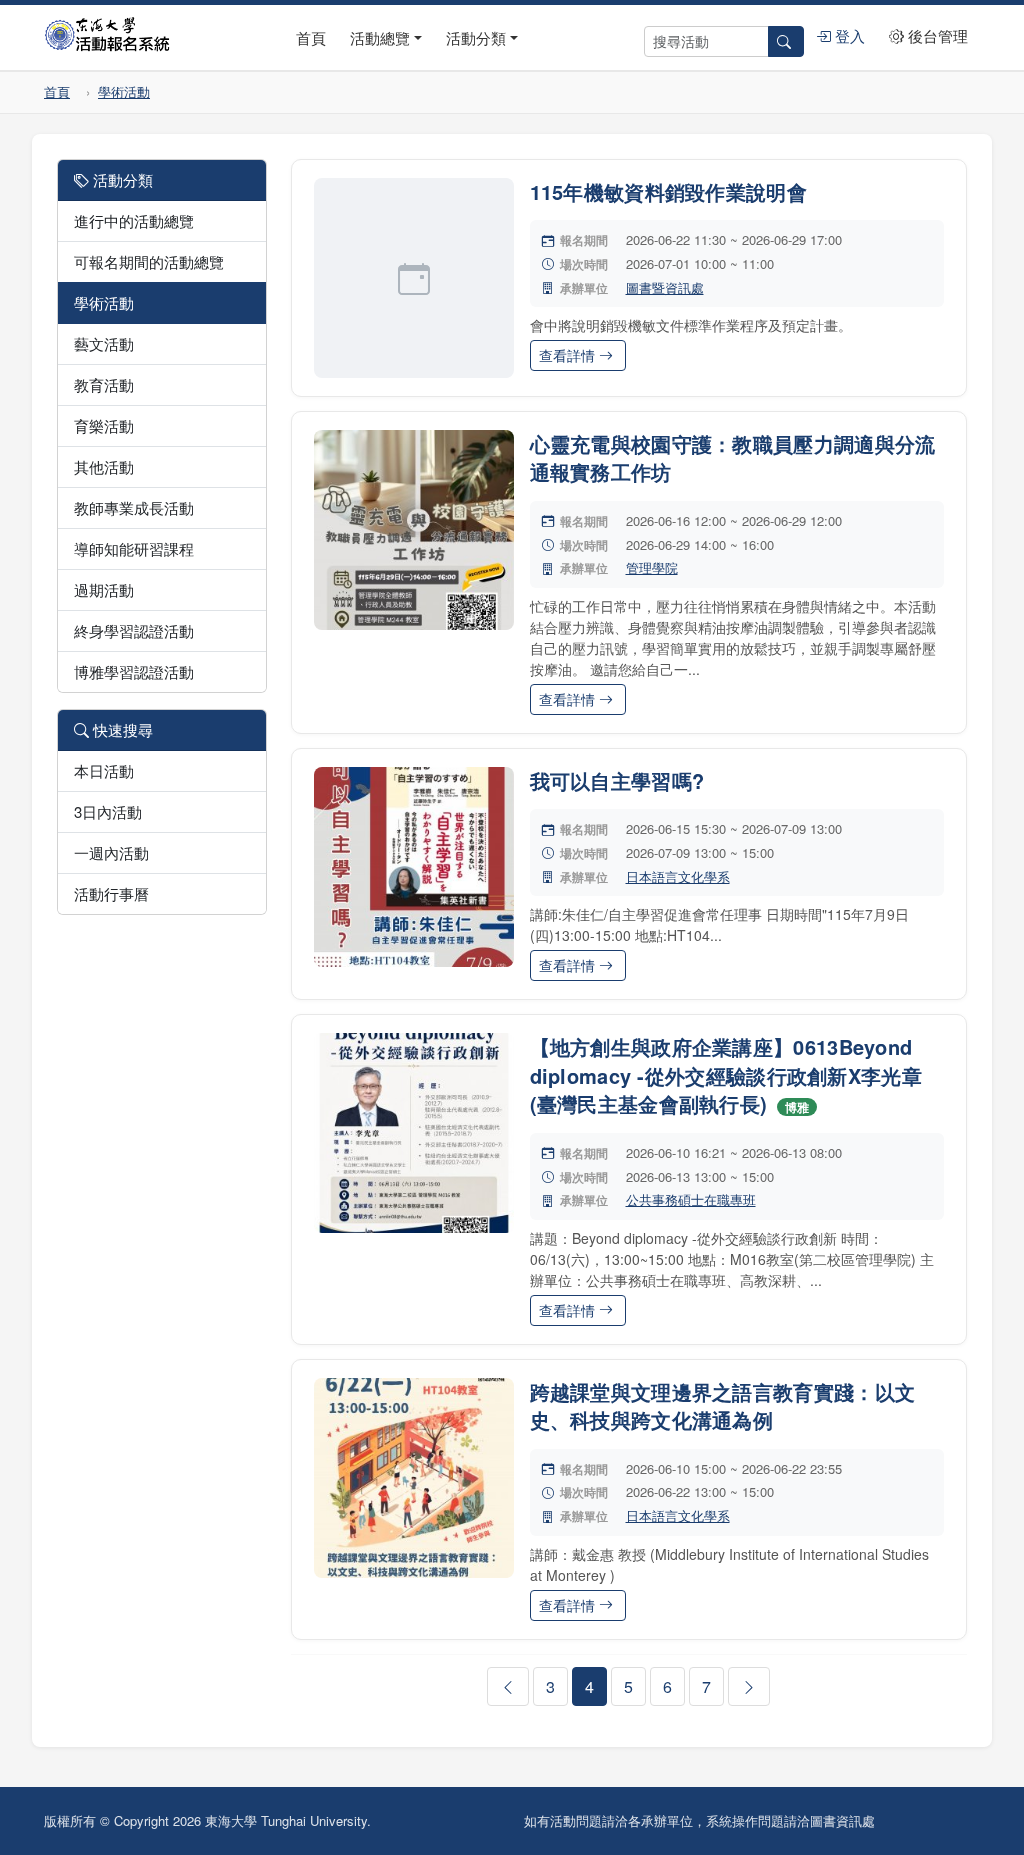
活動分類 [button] (476, 37)
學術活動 (124, 91)
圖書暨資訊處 (665, 287)
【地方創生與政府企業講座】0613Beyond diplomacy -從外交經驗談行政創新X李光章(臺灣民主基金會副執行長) (726, 1075)
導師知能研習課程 (134, 548)
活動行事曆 (111, 893)
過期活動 (104, 589)
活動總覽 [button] (380, 37)
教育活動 (104, 384)
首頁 (311, 37)
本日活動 (104, 770)
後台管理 (936, 35)
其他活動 (104, 466)
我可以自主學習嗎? (617, 780)
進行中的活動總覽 (134, 220)
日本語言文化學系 (678, 876)
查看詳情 (569, 355)
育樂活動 (104, 425)
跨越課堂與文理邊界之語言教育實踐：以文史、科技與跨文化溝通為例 (723, 1406)
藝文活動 (104, 343)
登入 (848, 35)
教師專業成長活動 (134, 507)
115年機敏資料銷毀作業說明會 (669, 191)
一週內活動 (111, 852)
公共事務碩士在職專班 (691, 1199)
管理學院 (652, 567)
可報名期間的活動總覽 (149, 261)
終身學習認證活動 (134, 630)
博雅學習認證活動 (134, 671)
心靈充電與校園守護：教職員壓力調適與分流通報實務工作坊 (733, 458)
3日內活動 (108, 811)
